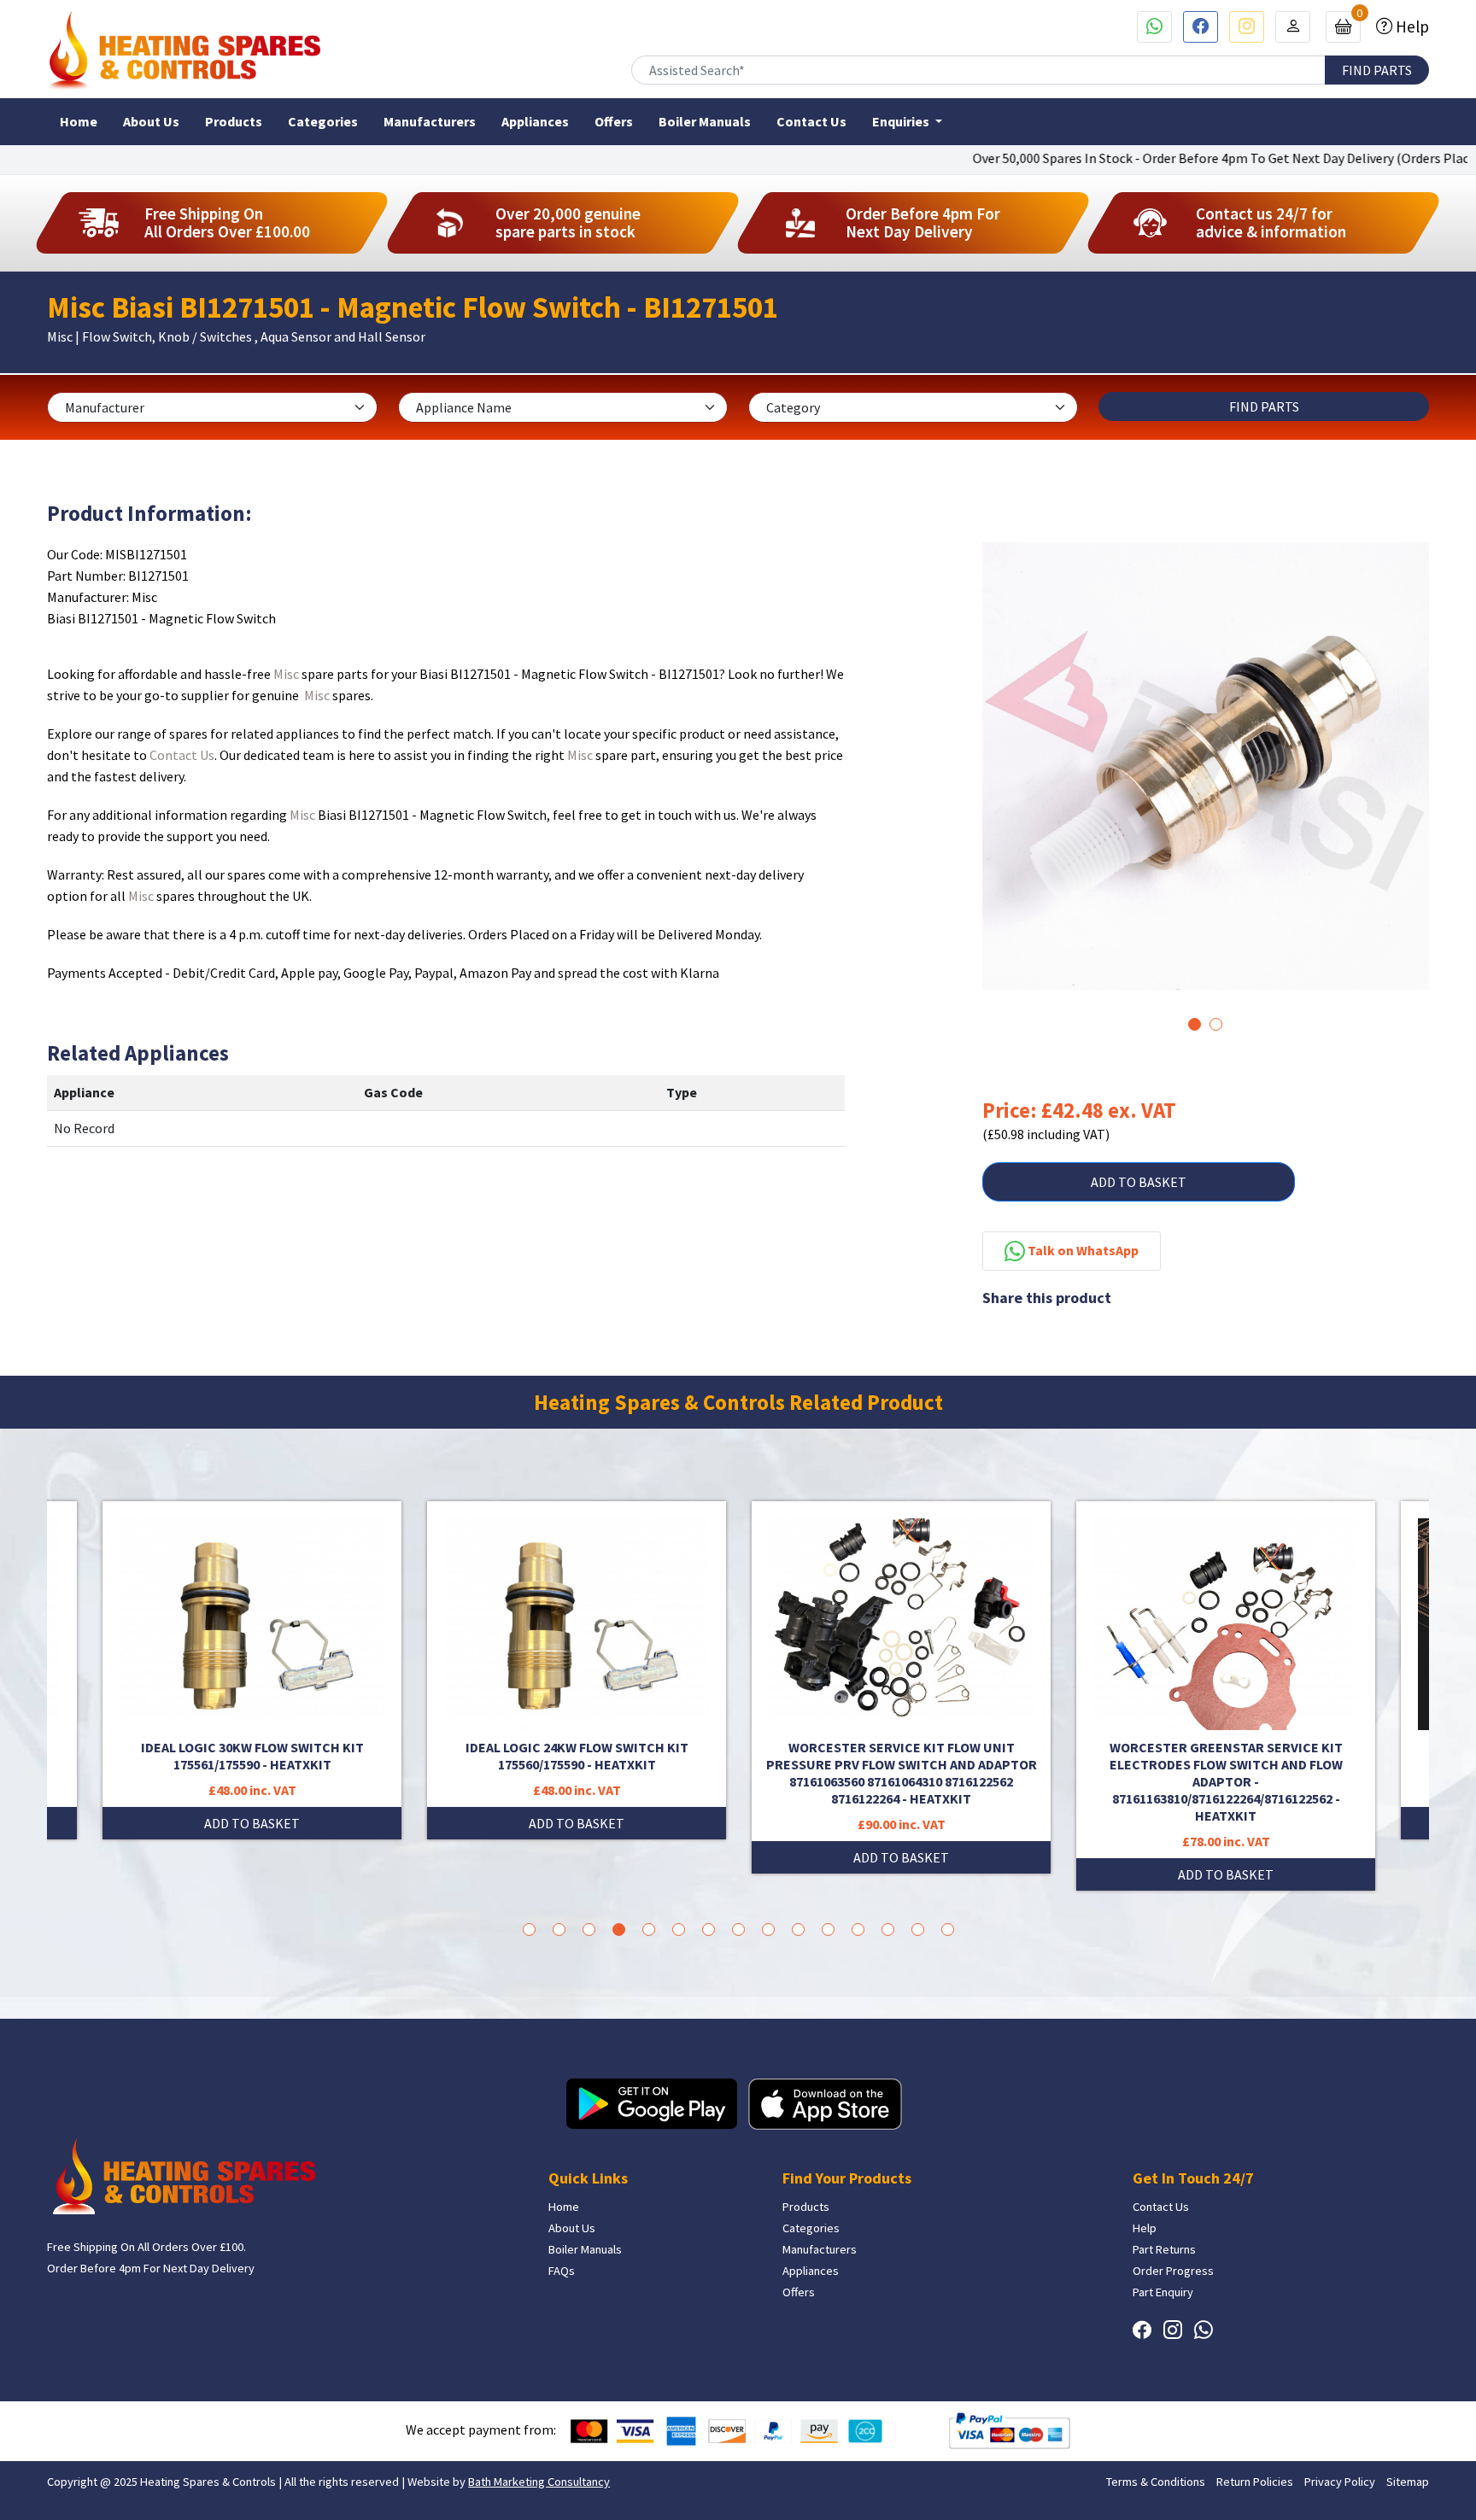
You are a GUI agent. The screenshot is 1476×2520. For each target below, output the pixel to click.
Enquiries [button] (902, 121)
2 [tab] (1216, 1024)
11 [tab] (828, 1929)
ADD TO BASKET (1139, 1182)
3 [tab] (589, 1929)
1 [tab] (1195, 1024)
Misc (286, 674)
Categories (323, 121)
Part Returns (1164, 2249)
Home (79, 121)
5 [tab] (649, 1929)
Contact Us (811, 121)
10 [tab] (798, 1929)
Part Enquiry (1163, 2292)
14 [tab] (918, 1929)
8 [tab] (738, 1929)
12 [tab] (858, 1929)
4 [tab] (619, 1929)
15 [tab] (948, 1929)
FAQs (562, 2271)
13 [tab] (888, 1929)
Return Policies (1255, 2482)
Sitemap (1408, 2482)
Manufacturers (430, 121)
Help (1411, 26)
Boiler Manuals (705, 121)
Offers (614, 121)
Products (234, 121)
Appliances (535, 121)
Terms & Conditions (1156, 2482)
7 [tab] (709, 1929)
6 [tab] (679, 1929)
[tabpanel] (1206, 766)
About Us (151, 121)
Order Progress (1173, 2271)
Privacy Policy (1340, 2482)
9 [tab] (768, 1929)
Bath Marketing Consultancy (539, 2482)
